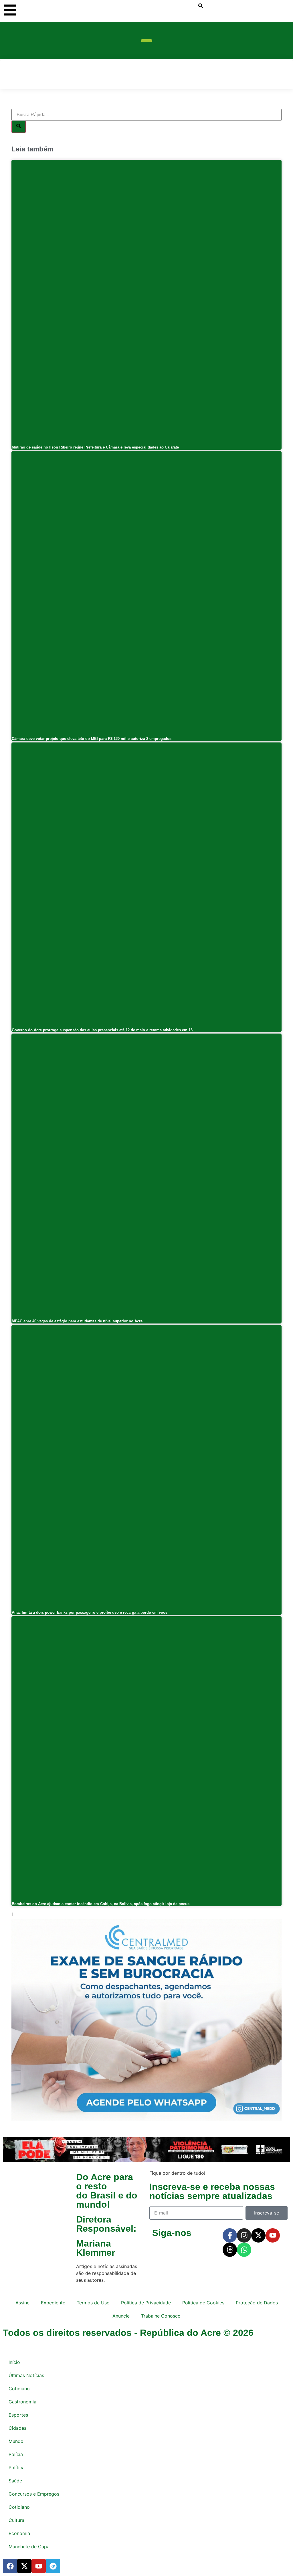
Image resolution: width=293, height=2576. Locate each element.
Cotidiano (19, 2389)
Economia (19, 2533)
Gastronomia (22, 2402)
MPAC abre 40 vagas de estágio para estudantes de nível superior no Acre (77, 1321)
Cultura (16, 2520)
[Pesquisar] (19, 127)
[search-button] (201, 6)
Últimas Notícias (26, 2375)
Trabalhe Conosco (161, 2316)
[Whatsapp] (244, 2250)
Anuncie (121, 2316)
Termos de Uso (93, 2303)
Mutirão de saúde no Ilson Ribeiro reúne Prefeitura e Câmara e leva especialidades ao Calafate (95, 447)
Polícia (16, 2454)
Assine (22, 2303)
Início (14, 2362)
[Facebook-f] (230, 2235)
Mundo (16, 2441)
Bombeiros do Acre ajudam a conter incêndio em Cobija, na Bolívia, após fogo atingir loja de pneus (101, 1904)
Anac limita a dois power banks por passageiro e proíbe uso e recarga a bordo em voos (90, 1612)
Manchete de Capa (29, 2547)
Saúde (15, 2481)
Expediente (53, 2303)
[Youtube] (273, 2235)
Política (17, 2468)
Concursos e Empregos (34, 2494)
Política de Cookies (203, 2303)
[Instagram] (244, 2235)
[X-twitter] (258, 2235)
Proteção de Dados (257, 2303)
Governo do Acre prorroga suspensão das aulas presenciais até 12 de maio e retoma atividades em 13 (102, 1030)
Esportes (18, 2415)
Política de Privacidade (146, 2303)
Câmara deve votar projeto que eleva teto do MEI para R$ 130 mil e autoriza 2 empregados (92, 739)
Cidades (17, 2428)
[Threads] (230, 2250)
